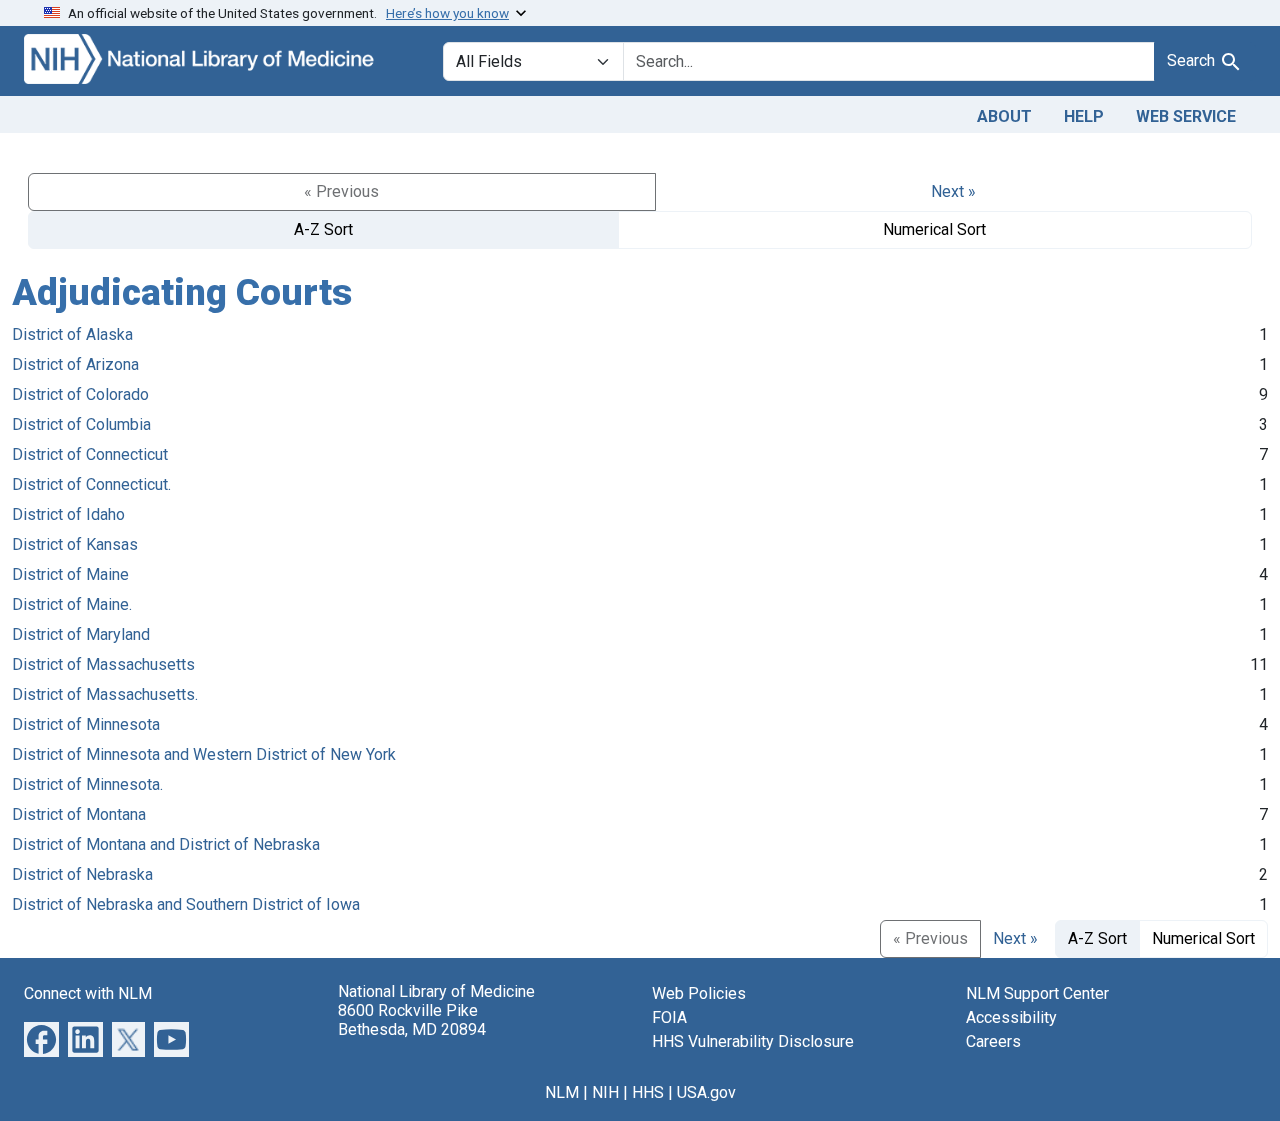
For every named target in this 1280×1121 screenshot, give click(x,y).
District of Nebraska (82, 874)
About (1004, 116)
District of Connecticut (90, 454)
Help (1084, 116)
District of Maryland (81, 634)
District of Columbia (81, 424)
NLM (562, 1092)
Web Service (1186, 116)
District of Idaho (68, 514)
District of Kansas (75, 544)
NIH (605, 1092)
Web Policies (699, 993)
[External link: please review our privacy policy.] (41, 1037)
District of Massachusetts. (105, 694)
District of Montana (79, 814)
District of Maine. (72, 604)
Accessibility (1011, 1017)
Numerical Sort (934, 229)
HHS (648, 1092)
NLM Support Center (1037, 993)
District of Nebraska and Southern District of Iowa (186, 904)
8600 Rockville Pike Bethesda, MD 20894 (412, 1020)
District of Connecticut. (91, 484)
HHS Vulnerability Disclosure (753, 1041)
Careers (993, 1041)
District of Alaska (72, 334)
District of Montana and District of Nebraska (166, 844)
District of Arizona (75, 364)
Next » (953, 191)
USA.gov (706, 1092)
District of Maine (70, 574)
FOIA (669, 1017)
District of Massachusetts (103, 664)
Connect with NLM (88, 993)
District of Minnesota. (87, 784)
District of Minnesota (86, 724)
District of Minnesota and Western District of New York (204, 754)
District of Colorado (80, 394)
